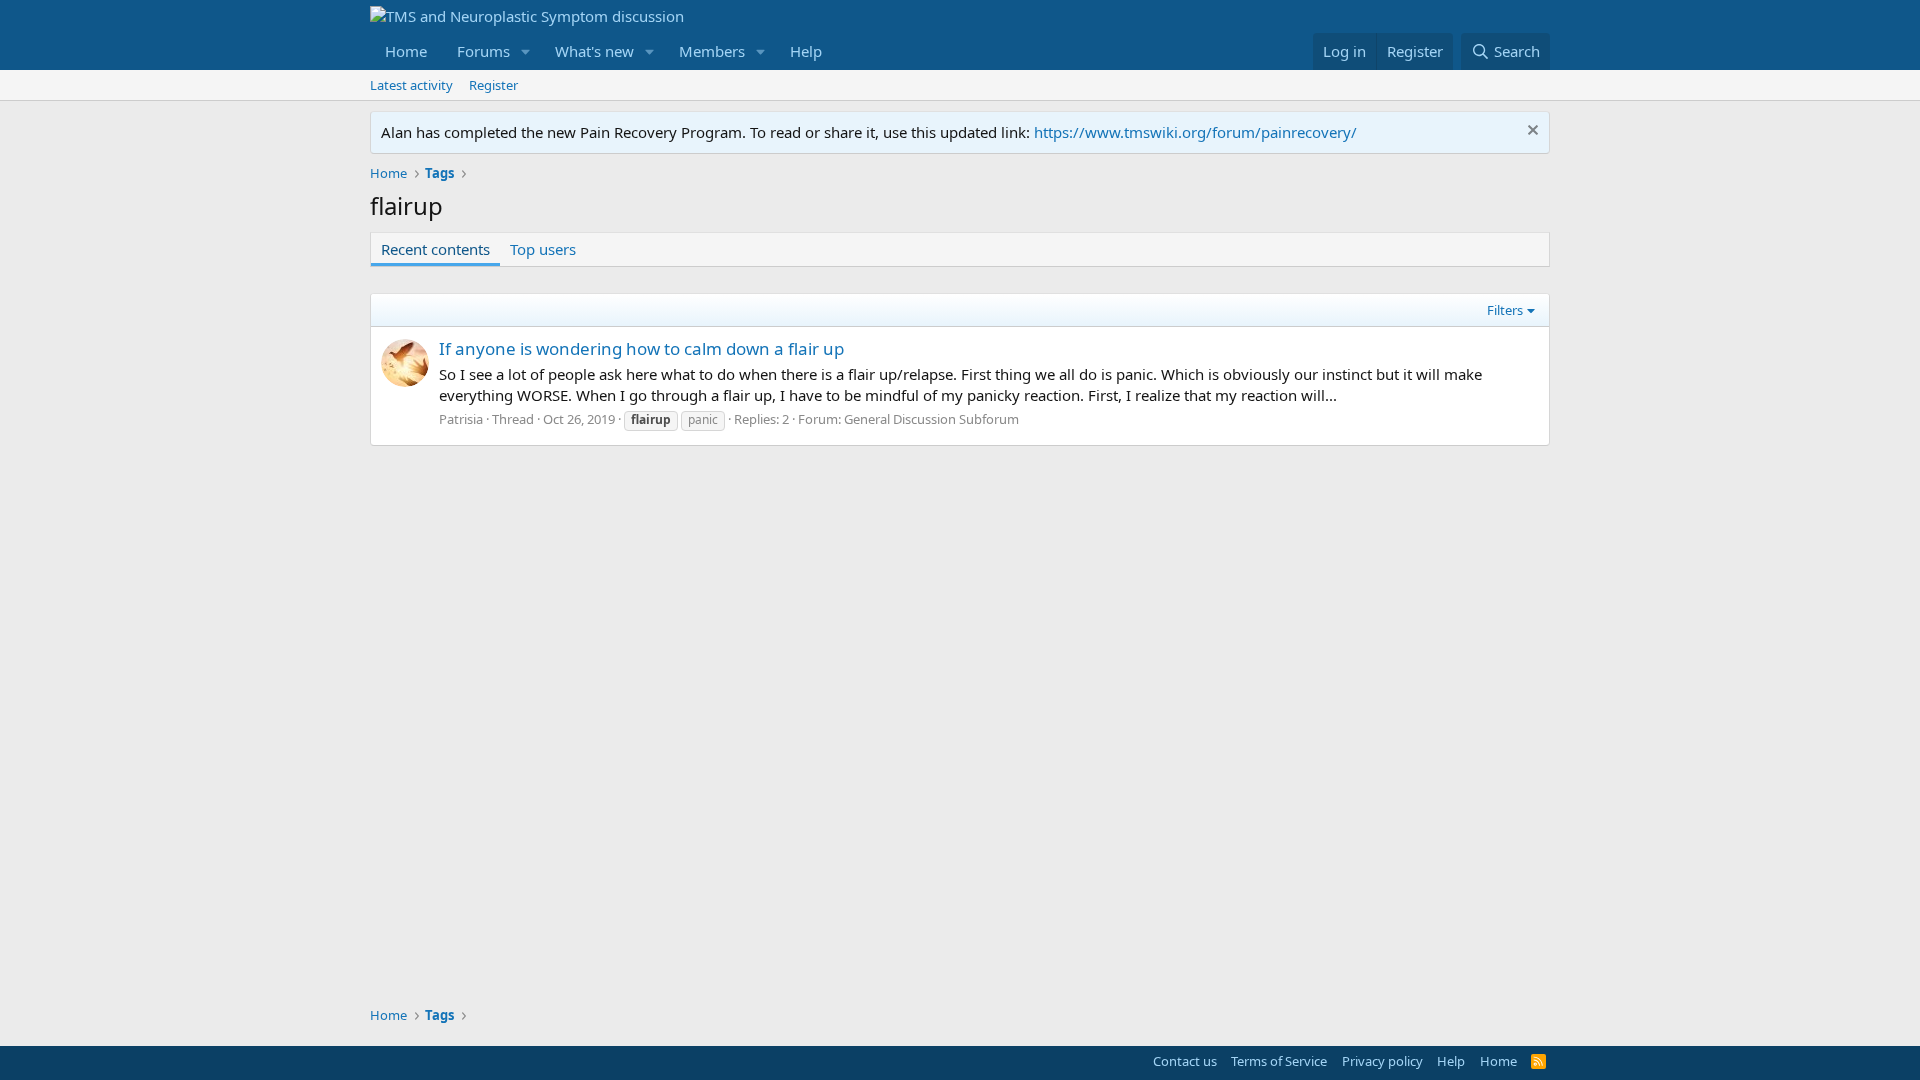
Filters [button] (1505, 310)
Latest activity (411, 85)
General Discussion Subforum (931, 419)
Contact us (1185, 1061)
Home (406, 51)
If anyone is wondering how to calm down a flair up (641, 348)
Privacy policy (1382, 1061)
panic (703, 419)
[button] (526, 51)
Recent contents (435, 249)
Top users (543, 249)
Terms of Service (1279, 1061)
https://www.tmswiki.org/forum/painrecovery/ (1195, 132)
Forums (483, 51)
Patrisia (461, 419)
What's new (594, 51)
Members (712, 51)
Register (493, 85)
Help (806, 51)
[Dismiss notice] (1530, 132)
